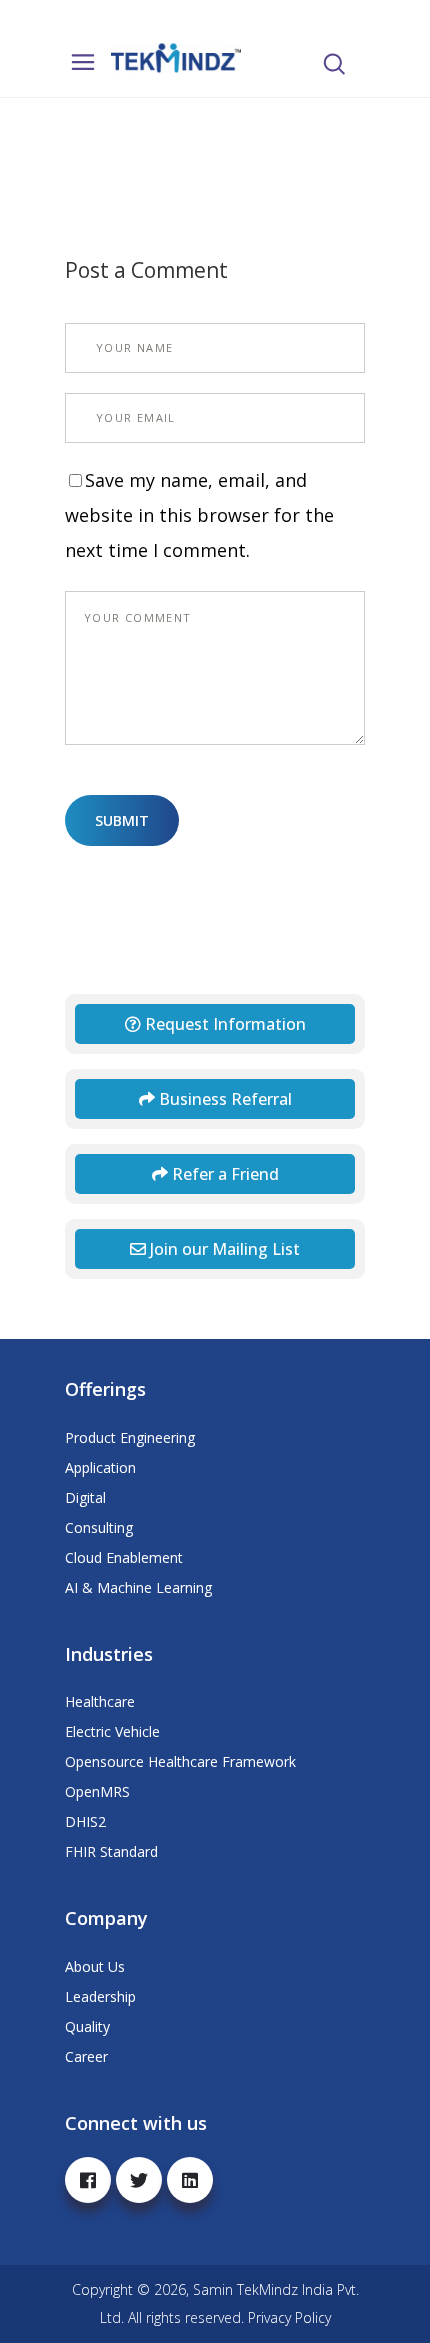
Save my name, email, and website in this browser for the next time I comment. (199, 515)
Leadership (100, 1996)
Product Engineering (130, 1437)
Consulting (99, 1527)
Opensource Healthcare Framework (180, 1761)
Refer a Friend (223, 1174)
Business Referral (223, 1099)
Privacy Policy (289, 2317)
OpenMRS (97, 1791)
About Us (95, 1966)
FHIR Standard (111, 1851)
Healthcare (100, 1701)
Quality (87, 2026)
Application (100, 1467)
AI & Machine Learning (138, 1587)
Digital (85, 1497)
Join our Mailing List (223, 1249)
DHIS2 (85, 1821)
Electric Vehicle (112, 1731)
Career (86, 2056)
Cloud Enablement (124, 1557)
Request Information (223, 1024)
